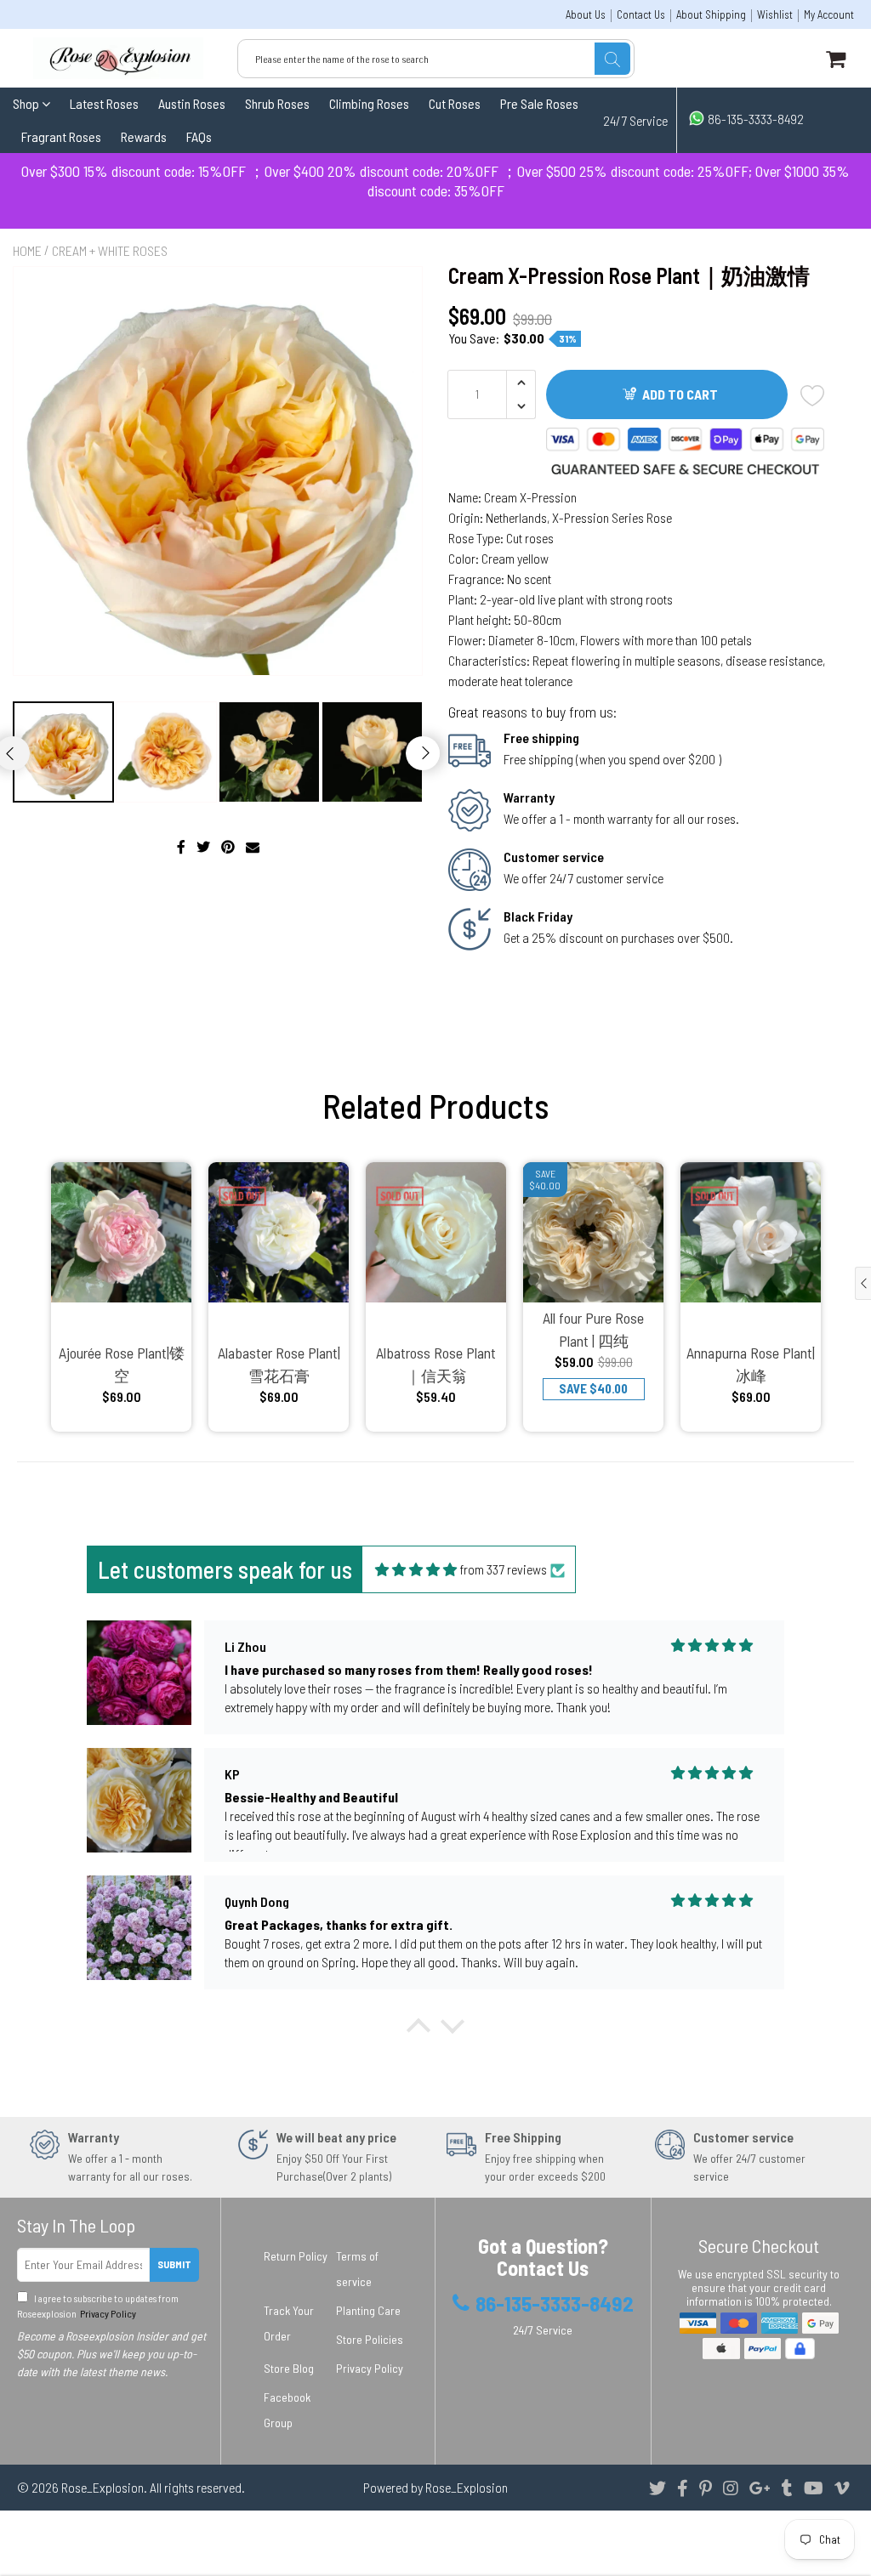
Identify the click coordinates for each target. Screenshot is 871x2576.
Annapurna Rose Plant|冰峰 (751, 1364)
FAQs (199, 136)
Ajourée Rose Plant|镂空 (122, 1364)
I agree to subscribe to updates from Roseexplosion (98, 2306)
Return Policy (296, 2256)
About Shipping (711, 15)
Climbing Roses (369, 103)
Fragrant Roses (61, 136)
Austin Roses (192, 103)
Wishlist (775, 15)
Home (27, 250)
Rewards (144, 136)
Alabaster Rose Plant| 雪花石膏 (279, 1364)
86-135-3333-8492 (754, 119)
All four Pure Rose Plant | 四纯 (593, 1329)
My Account (829, 15)
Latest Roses (104, 103)
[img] (416, 1569)
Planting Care (368, 2310)
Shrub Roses (277, 103)
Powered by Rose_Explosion (435, 2487)
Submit (174, 2264)
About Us (586, 15)
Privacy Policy (107, 2313)
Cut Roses (455, 103)
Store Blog (289, 2368)
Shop (27, 103)
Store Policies (370, 2339)
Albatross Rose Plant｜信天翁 (436, 1364)
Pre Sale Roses (539, 103)
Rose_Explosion (102, 2487)
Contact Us (641, 15)
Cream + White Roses (110, 250)
